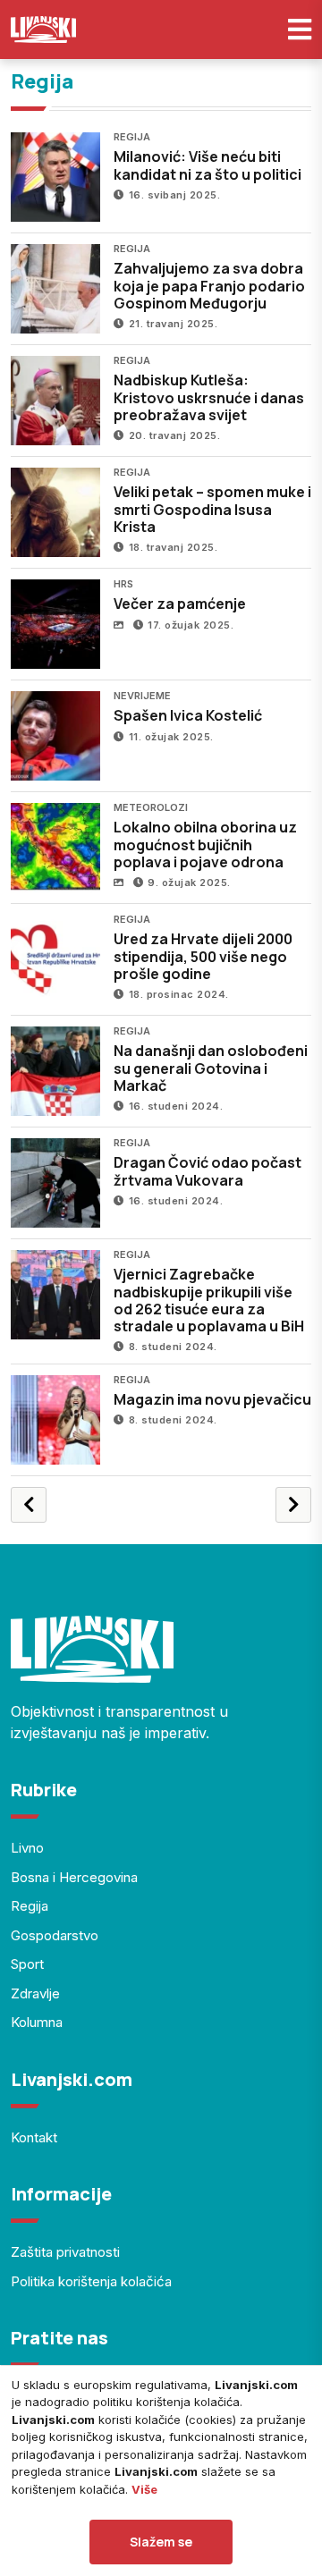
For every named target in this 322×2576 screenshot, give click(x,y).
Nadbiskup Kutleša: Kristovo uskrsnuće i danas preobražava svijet (209, 397)
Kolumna (37, 2022)
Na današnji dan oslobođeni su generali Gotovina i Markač (211, 1068)
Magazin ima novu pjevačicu (212, 1399)
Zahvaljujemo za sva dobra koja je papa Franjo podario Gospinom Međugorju (209, 285)
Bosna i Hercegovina (74, 1877)
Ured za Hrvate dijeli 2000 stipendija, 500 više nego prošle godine (203, 956)
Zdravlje (35, 1993)
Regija (30, 1906)
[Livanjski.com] (43, 30)
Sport (27, 1964)
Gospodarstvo (55, 1935)
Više (144, 2489)
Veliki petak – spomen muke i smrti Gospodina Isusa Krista (212, 509)
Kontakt (34, 2137)
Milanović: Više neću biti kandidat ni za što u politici (208, 165)
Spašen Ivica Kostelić (188, 715)
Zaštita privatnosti (65, 2252)
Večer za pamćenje (180, 604)
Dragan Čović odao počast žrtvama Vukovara (208, 1171)
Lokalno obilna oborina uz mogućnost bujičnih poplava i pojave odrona (205, 844)
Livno (27, 1848)
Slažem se (161, 2542)
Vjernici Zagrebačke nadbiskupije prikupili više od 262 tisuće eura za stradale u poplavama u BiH (209, 1300)
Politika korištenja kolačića (91, 2281)
